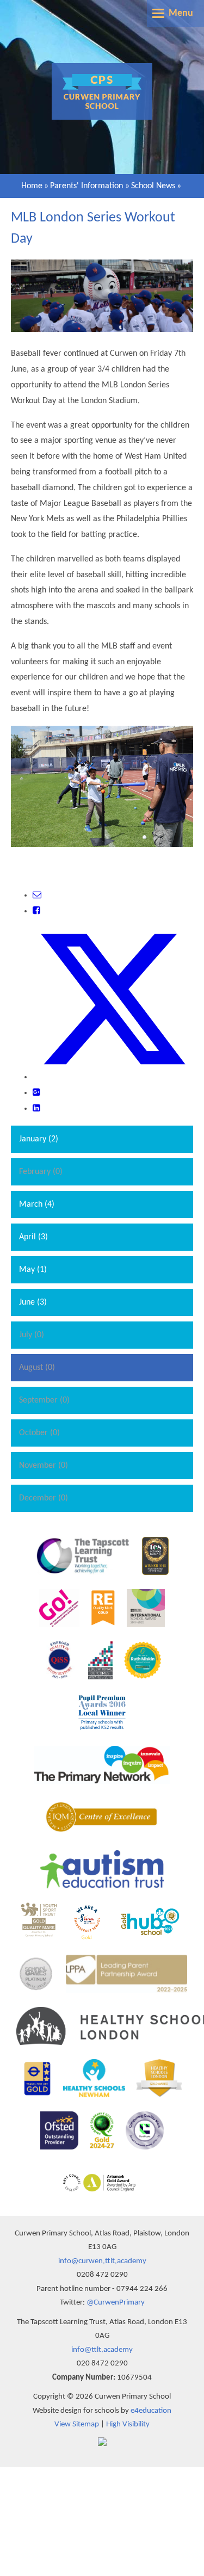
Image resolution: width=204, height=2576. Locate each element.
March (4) (37, 1204)
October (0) (39, 1433)
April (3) (33, 1237)
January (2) (39, 1139)
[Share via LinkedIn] (36, 1109)
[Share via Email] (37, 895)
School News (153, 186)
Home (32, 186)
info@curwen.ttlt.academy (102, 2261)
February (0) (41, 1172)
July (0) (32, 1335)
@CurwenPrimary (116, 2303)
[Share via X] (113, 1077)
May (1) (33, 1270)
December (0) (44, 1498)
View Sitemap (77, 2424)
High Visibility (128, 2424)
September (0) (44, 1400)
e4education (151, 2411)
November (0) (44, 1466)
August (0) (37, 1368)
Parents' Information (86, 186)
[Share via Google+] (36, 1093)
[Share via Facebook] (36, 911)
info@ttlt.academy (102, 2350)
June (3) (33, 1302)
